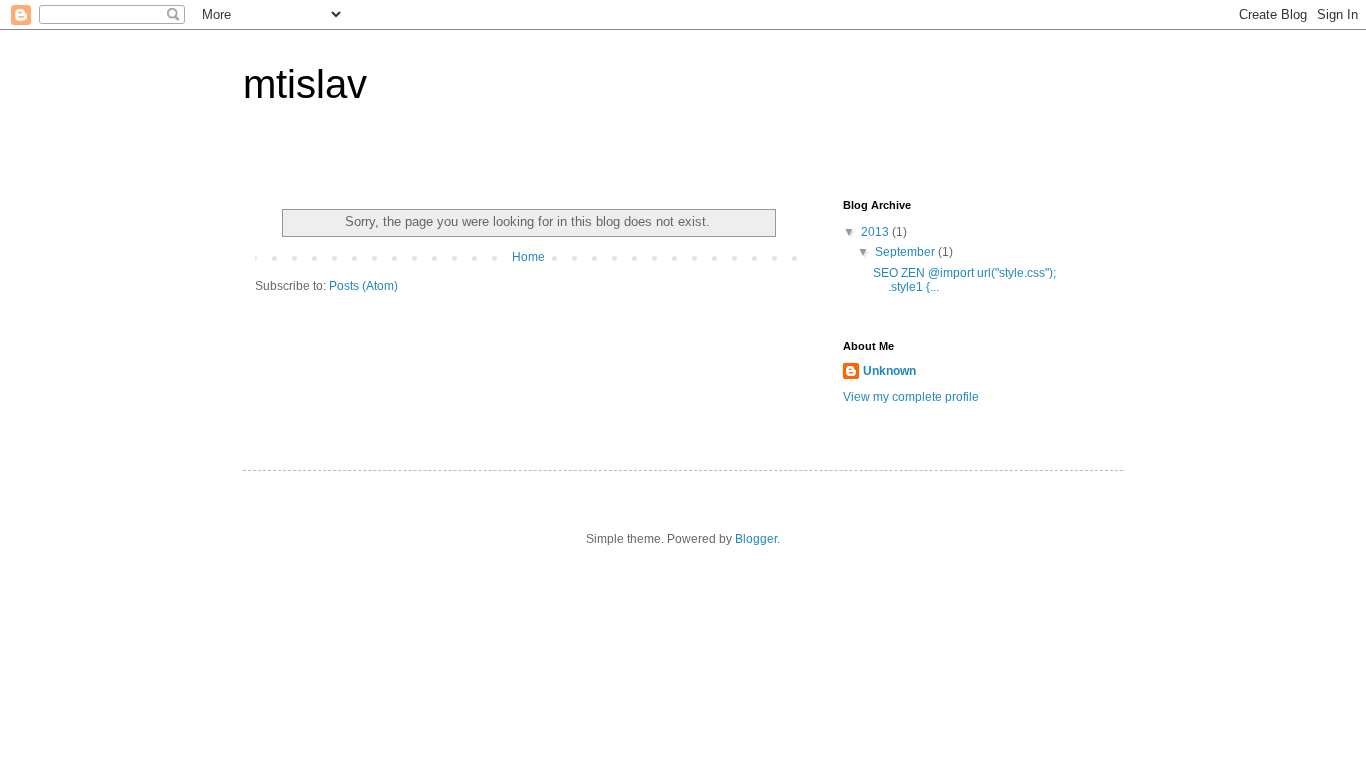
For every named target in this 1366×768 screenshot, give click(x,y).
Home (528, 257)
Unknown (889, 371)
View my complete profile (911, 397)
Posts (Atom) (363, 286)
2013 (876, 232)
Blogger (756, 539)
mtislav (305, 84)
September (906, 252)
